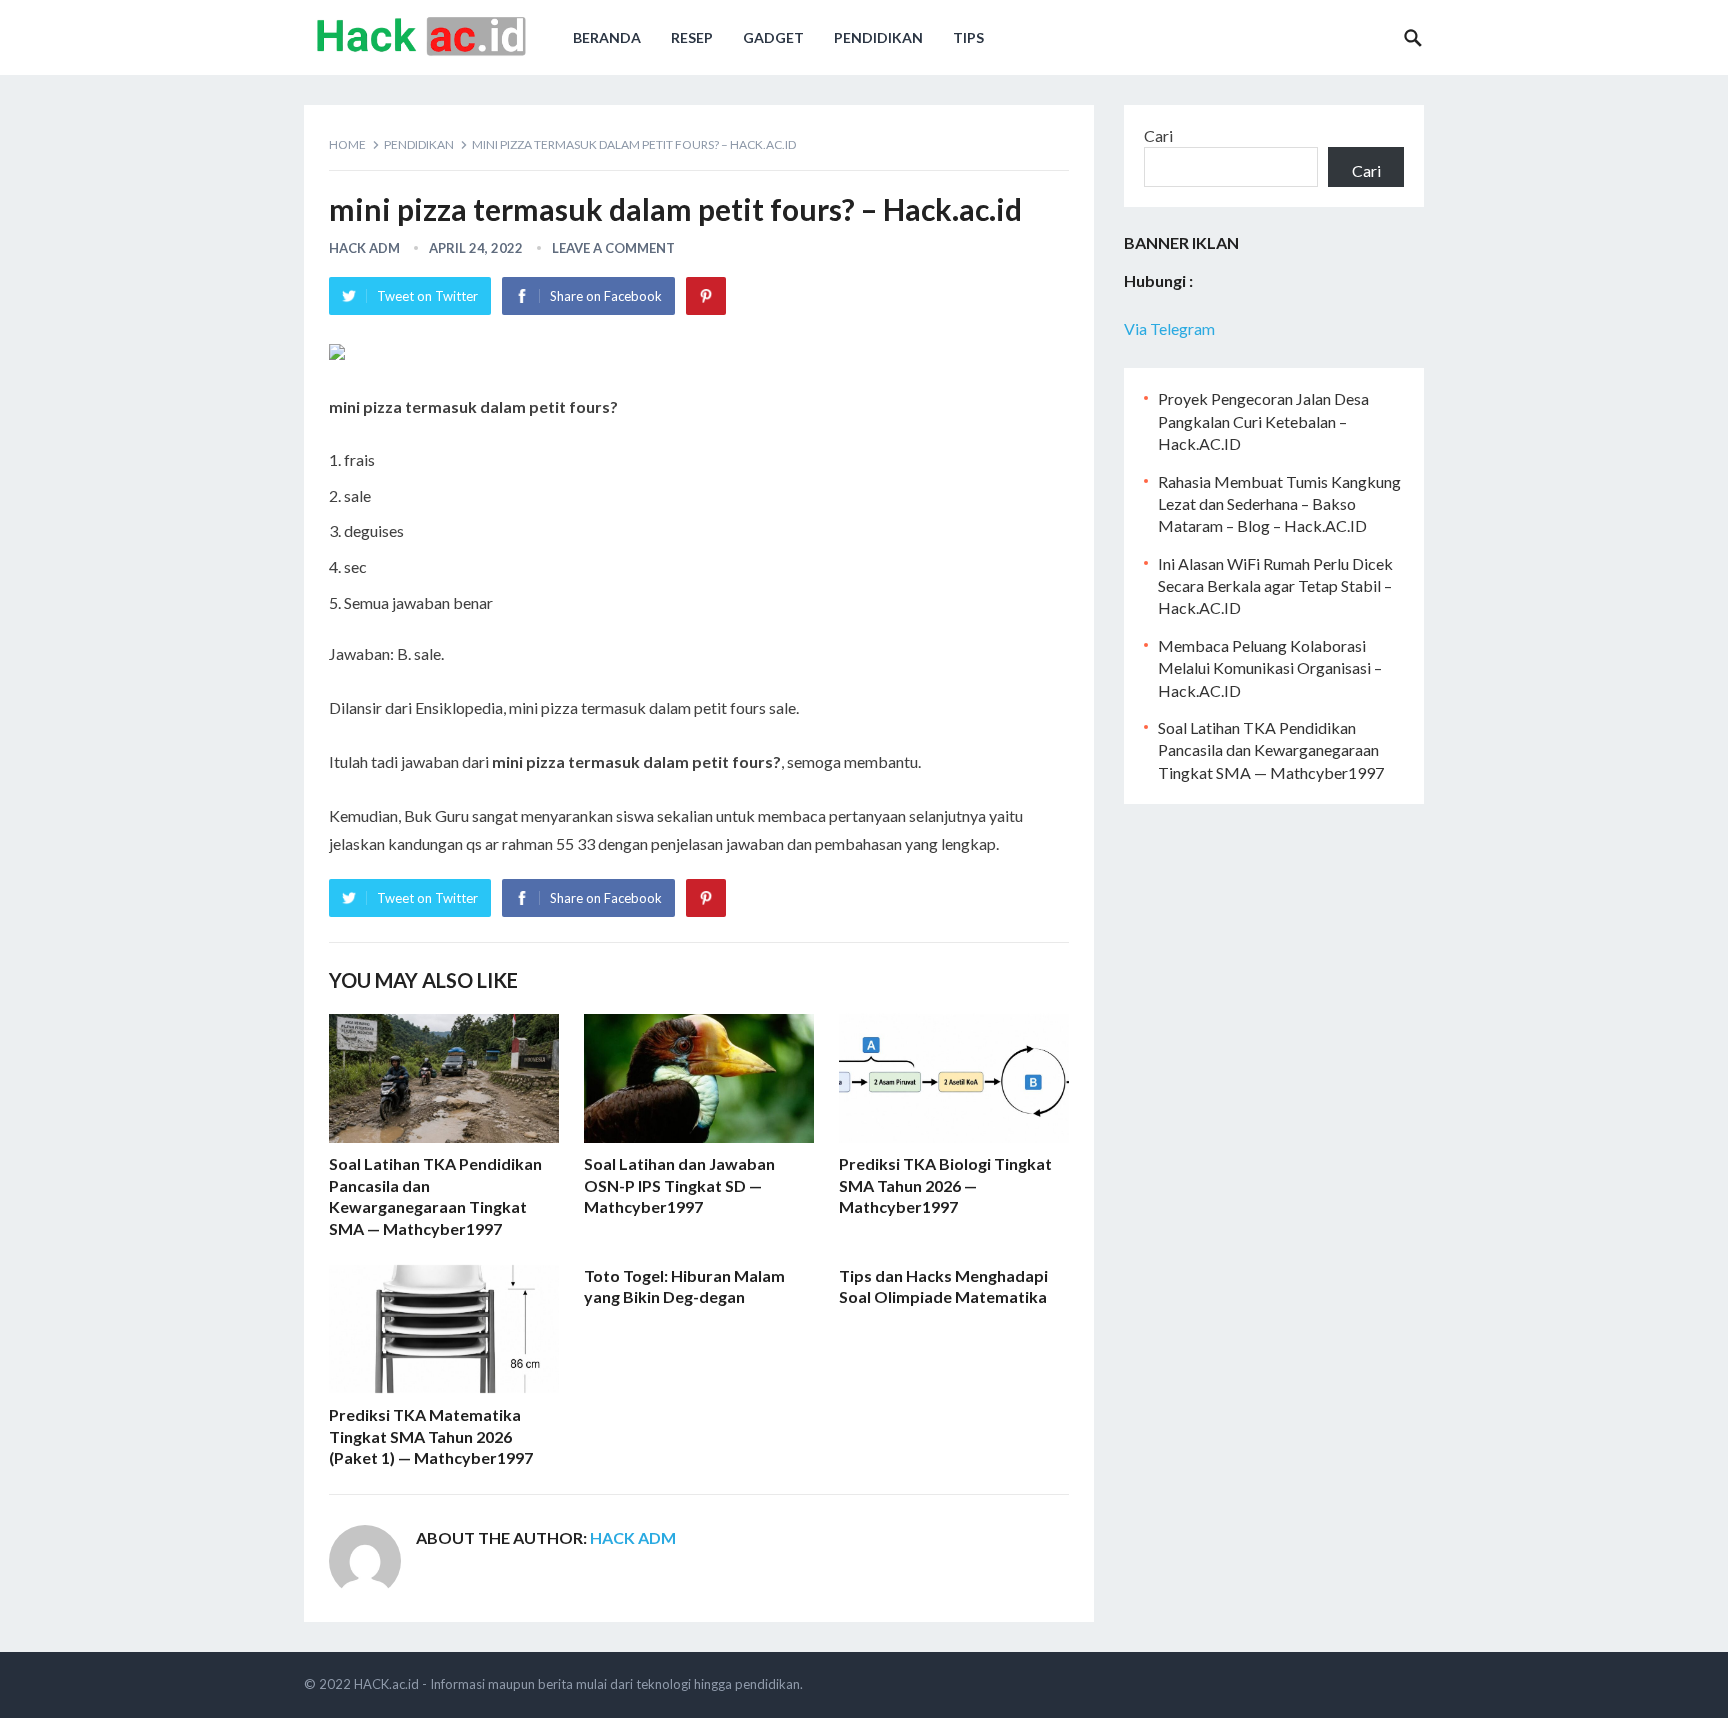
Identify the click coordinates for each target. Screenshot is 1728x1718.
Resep (692, 37)
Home (347, 144)
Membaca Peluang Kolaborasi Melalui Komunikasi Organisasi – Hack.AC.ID (1270, 668)
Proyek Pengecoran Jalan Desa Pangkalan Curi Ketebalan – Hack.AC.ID (1263, 421)
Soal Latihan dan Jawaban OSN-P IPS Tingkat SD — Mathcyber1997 (679, 1185)
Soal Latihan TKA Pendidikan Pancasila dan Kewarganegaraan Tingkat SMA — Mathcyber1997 (1271, 750)
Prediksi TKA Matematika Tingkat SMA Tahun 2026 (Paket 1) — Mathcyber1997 (431, 1436)
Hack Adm (364, 248)
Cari (1158, 135)
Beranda (607, 37)
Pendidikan (878, 37)
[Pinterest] (706, 296)
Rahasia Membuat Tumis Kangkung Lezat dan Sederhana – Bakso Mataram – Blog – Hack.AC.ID (1279, 504)
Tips (968, 37)
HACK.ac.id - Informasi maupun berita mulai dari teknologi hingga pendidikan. (578, 1684)
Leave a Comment (613, 248)
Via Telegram (1169, 328)
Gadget (773, 37)
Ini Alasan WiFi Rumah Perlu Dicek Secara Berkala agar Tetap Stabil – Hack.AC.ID (1275, 586)
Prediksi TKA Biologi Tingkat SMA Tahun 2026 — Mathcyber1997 (945, 1185)
